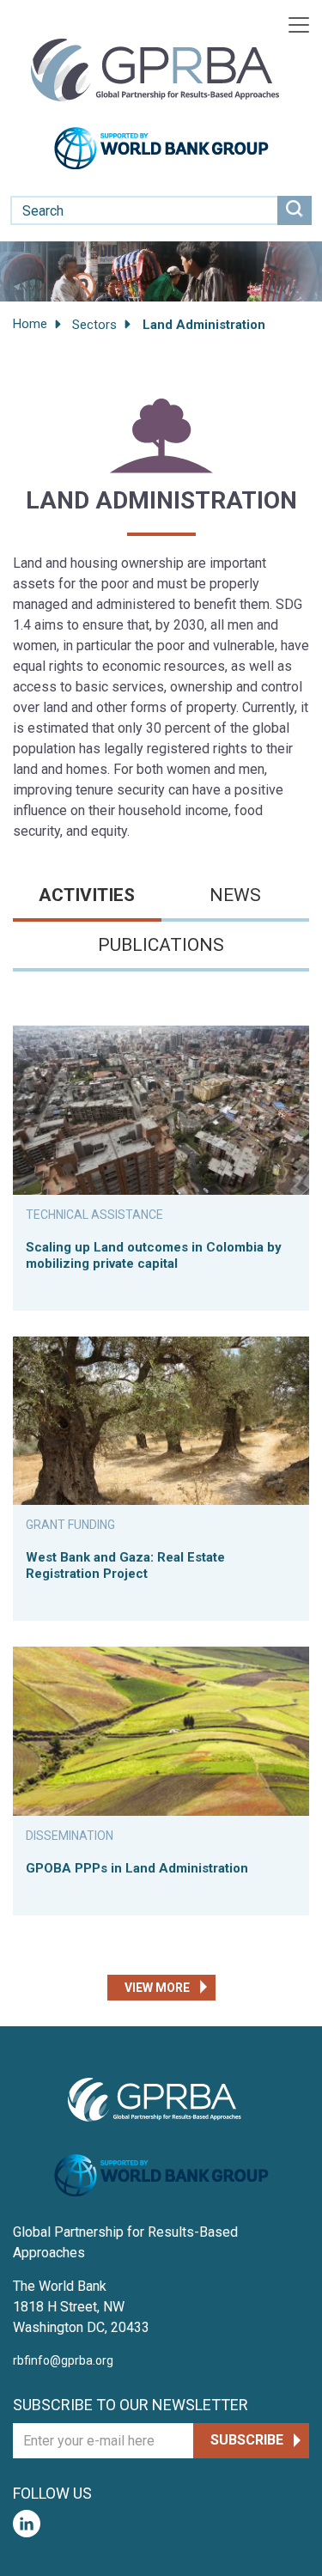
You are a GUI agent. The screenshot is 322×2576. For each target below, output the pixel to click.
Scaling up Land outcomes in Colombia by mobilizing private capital (154, 1255)
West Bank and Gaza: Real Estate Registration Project (125, 1565)
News (235, 895)
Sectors (94, 325)
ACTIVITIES (87, 895)
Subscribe (247, 2440)
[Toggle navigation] (299, 25)
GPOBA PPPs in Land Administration (137, 1868)
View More (157, 1988)
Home (30, 324)
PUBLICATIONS (161, 945)
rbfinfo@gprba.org (63, 2360)
